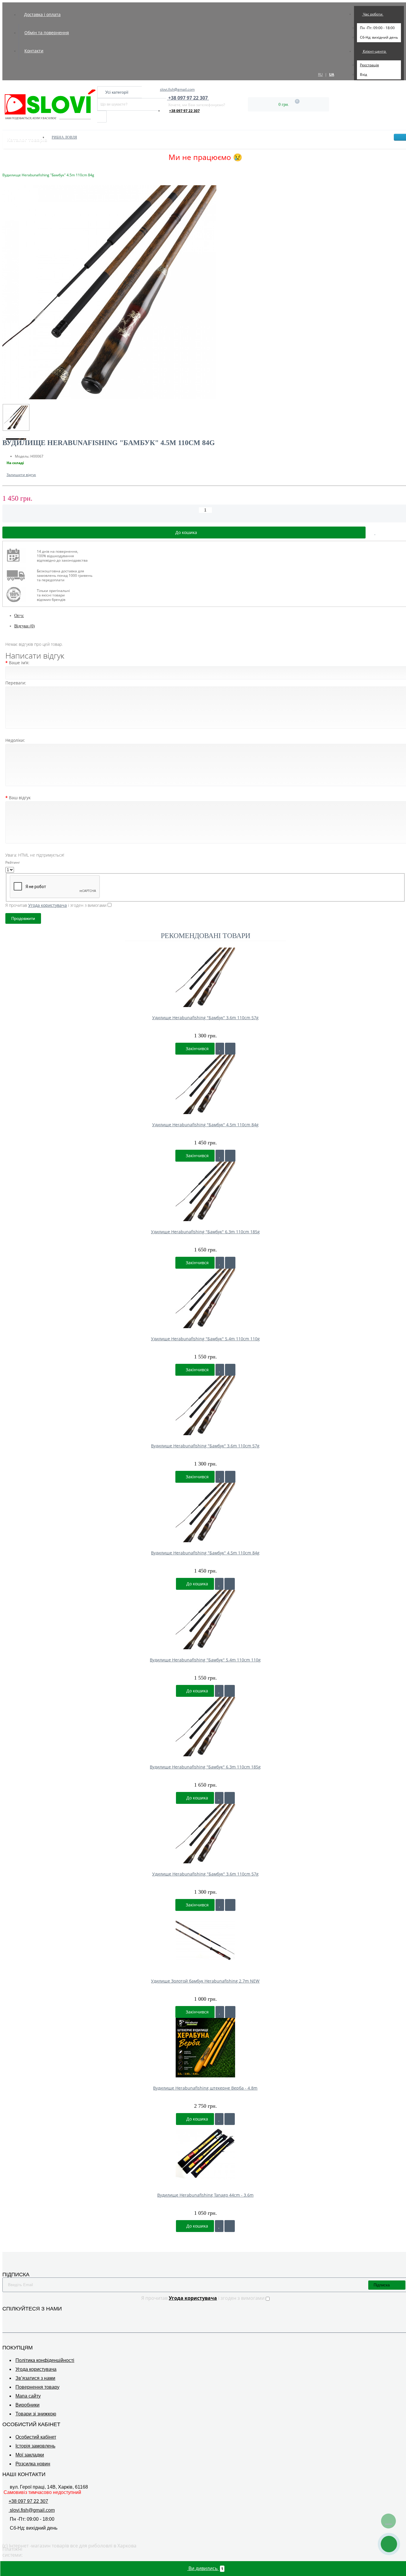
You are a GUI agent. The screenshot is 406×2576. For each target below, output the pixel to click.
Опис (19, 616)
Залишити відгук (21, 475)
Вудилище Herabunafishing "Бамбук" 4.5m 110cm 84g (205, 1553)
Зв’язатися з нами (35, 2378)
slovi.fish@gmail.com (177, 89)
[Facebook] (6, 2318)
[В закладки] (375, 533)
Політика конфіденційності (45, 2360)
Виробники (27, 2405)
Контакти (34, 51)
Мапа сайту (28, 2396)
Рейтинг (13, 862)
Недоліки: (15, 740)
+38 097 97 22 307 (184, 111)
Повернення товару (37, 2387)
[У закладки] (220, 1049)
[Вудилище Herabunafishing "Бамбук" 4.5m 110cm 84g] (16, 417)
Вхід (363, 74)
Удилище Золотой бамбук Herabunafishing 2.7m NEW (205, 1981)
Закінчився (197, 1049)
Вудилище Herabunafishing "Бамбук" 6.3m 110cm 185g (205, 1767)
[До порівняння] (230, 1049)
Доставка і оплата (42, 14)
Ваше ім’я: (19, 663)
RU (320, 74)
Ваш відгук (20, 798)
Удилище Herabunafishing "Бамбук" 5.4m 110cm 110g (205, 1339)
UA (332, 74)
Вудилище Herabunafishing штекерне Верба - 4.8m (205, 2088)
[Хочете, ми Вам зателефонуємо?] (389, 2544)
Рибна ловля (64, 137)
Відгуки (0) (25, 626)
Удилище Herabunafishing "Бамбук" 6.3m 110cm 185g (205, 1232)
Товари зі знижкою (36, 2414)
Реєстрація (369, 65)
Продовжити (23, 918)
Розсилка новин (33, 2464)
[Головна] (4, 169)
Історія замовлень (35, 2446)
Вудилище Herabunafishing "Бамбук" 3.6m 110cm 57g (205, 1446)
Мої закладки (30, 2455)
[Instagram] (14, 2318)
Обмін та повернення (47, 33)
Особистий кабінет (36, 2437)
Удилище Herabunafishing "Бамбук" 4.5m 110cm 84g (205, 1125)
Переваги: (16, 683)
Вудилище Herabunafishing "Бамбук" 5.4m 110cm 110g (205, 1660)
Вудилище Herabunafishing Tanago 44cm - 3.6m (205, 2195)
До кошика (197, 1584)
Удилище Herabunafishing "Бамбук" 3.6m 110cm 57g (205, 1018)
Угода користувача (36, 2369)
